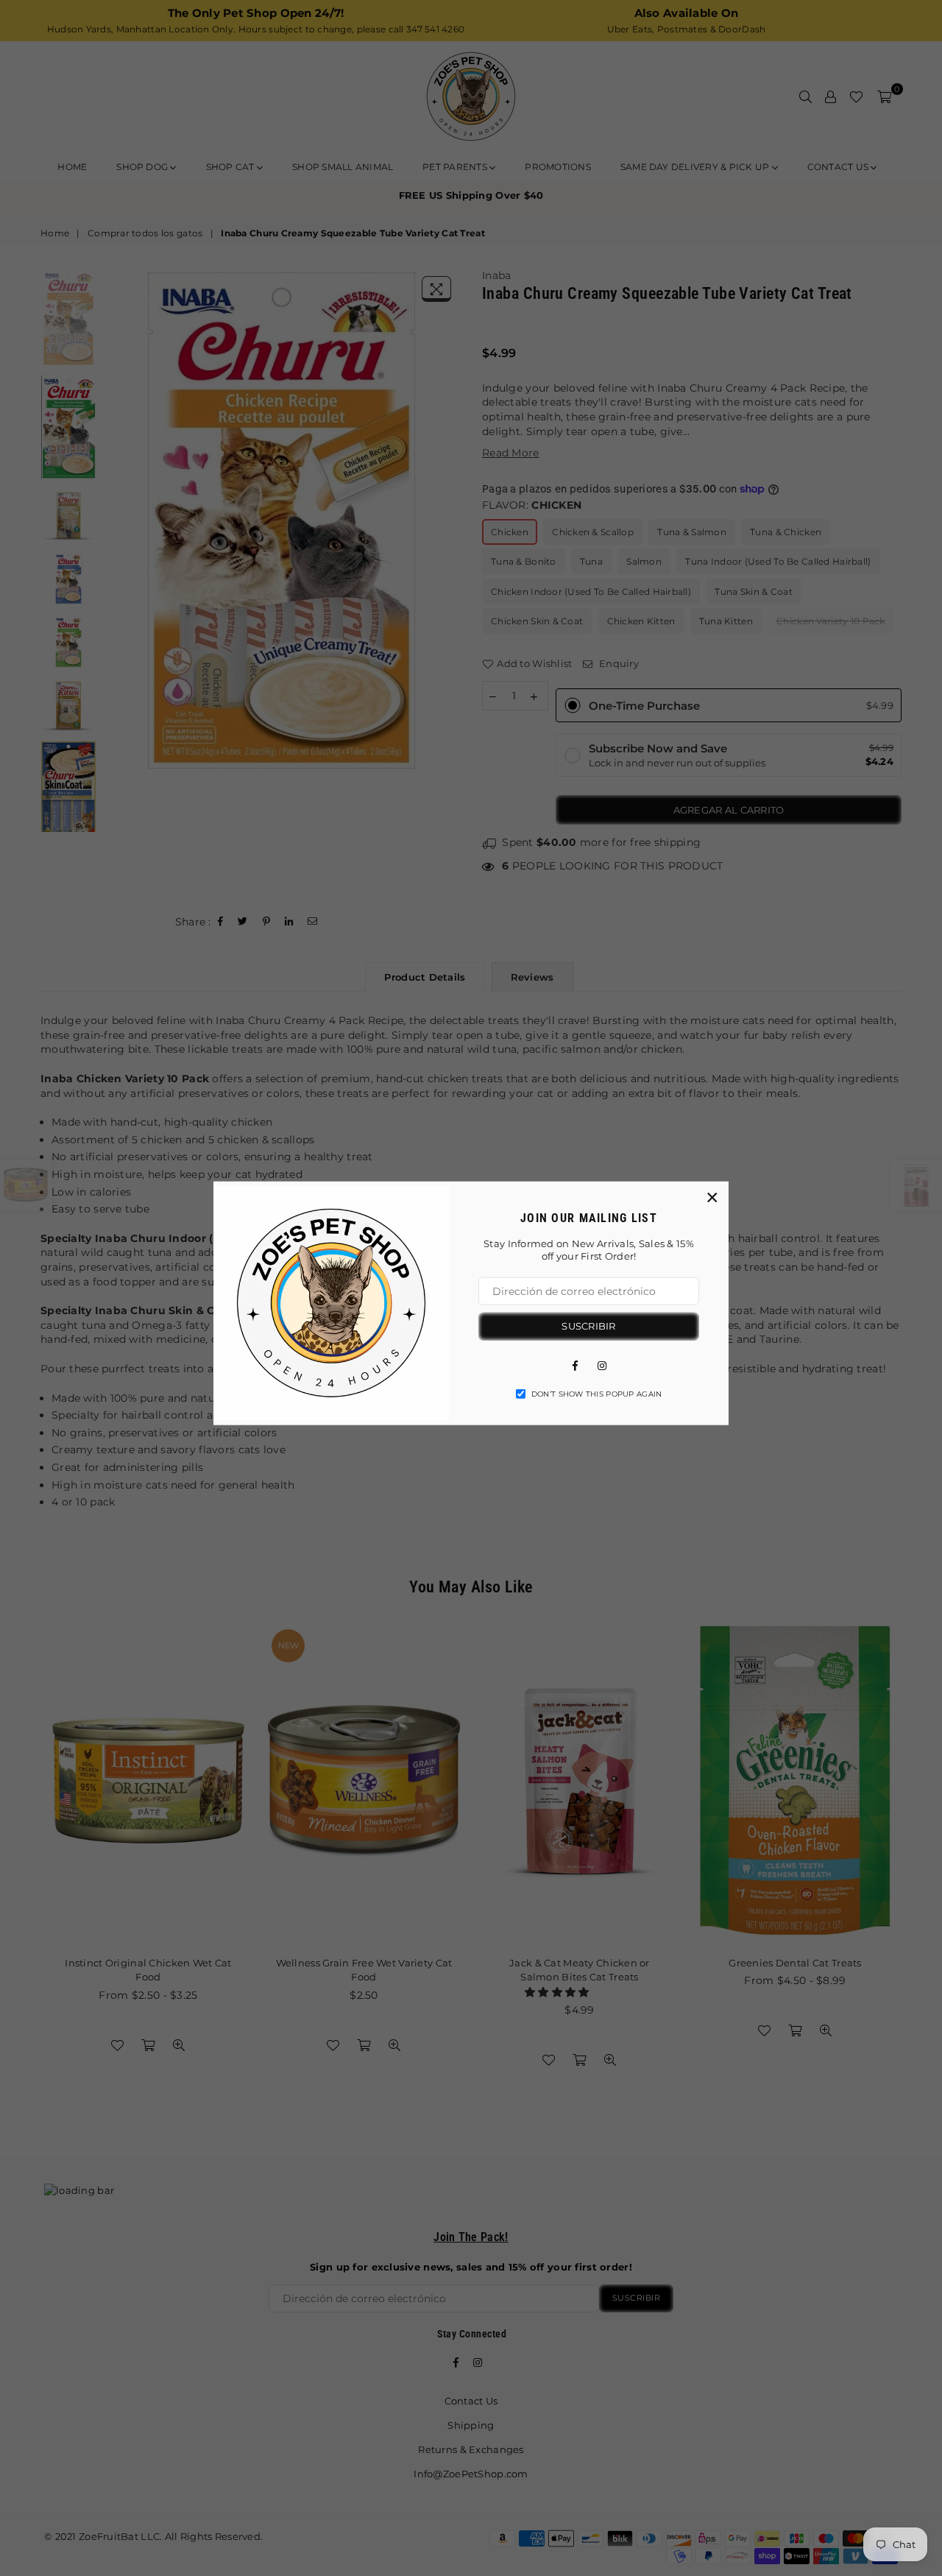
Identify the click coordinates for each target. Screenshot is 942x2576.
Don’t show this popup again (597, 1393)
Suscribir (588, 1325)
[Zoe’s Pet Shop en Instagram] (602, 1364)
